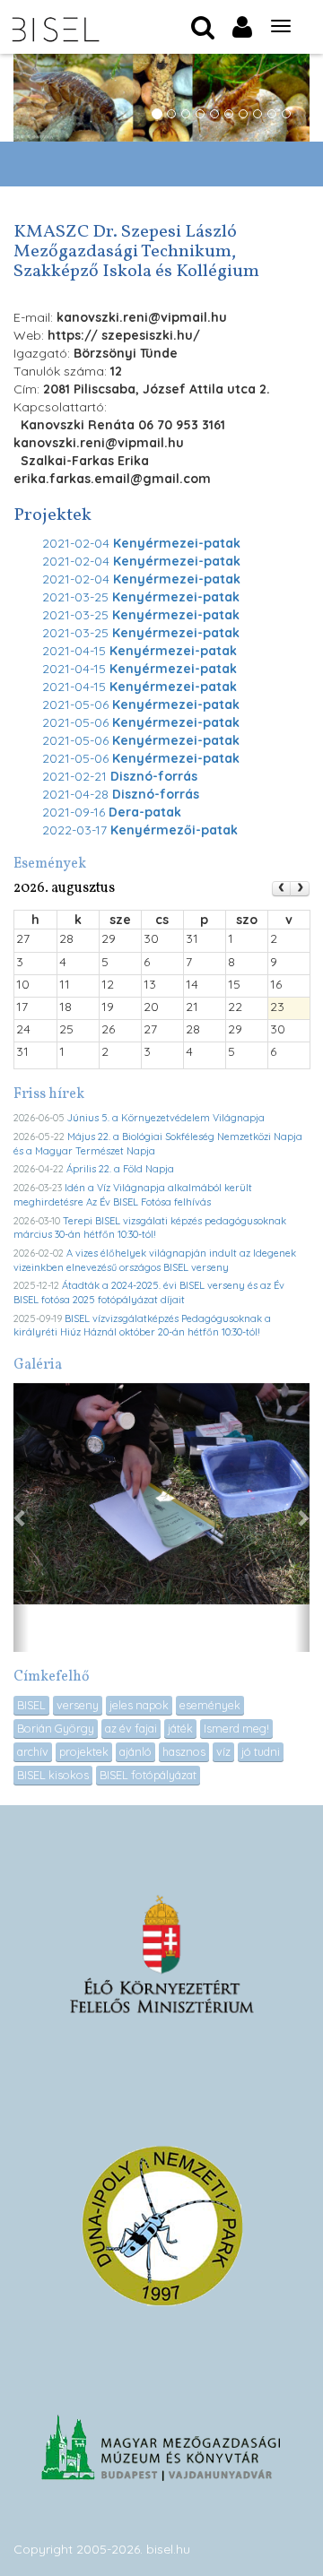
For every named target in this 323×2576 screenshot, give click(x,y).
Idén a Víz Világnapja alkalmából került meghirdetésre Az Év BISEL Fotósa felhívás (133, 1195)
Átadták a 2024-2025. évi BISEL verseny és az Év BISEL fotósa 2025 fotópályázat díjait (149, 1292)
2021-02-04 (141, 543)
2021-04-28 (121, 794)
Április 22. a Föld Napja (120, 1169)
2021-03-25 (141, 597)
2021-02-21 (120, 776)
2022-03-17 (140, 830)
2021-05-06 (141, 705)
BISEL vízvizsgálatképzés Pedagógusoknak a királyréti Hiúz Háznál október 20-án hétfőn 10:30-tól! (142, 1326)
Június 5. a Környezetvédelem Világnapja (166, 1118)
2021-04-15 (140, 651)
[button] (21, 1517)
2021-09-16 (112, 812)
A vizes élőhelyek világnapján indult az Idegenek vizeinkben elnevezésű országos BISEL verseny (155, 1260)
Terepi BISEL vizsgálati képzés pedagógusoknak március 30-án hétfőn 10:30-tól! (150, 1228)
